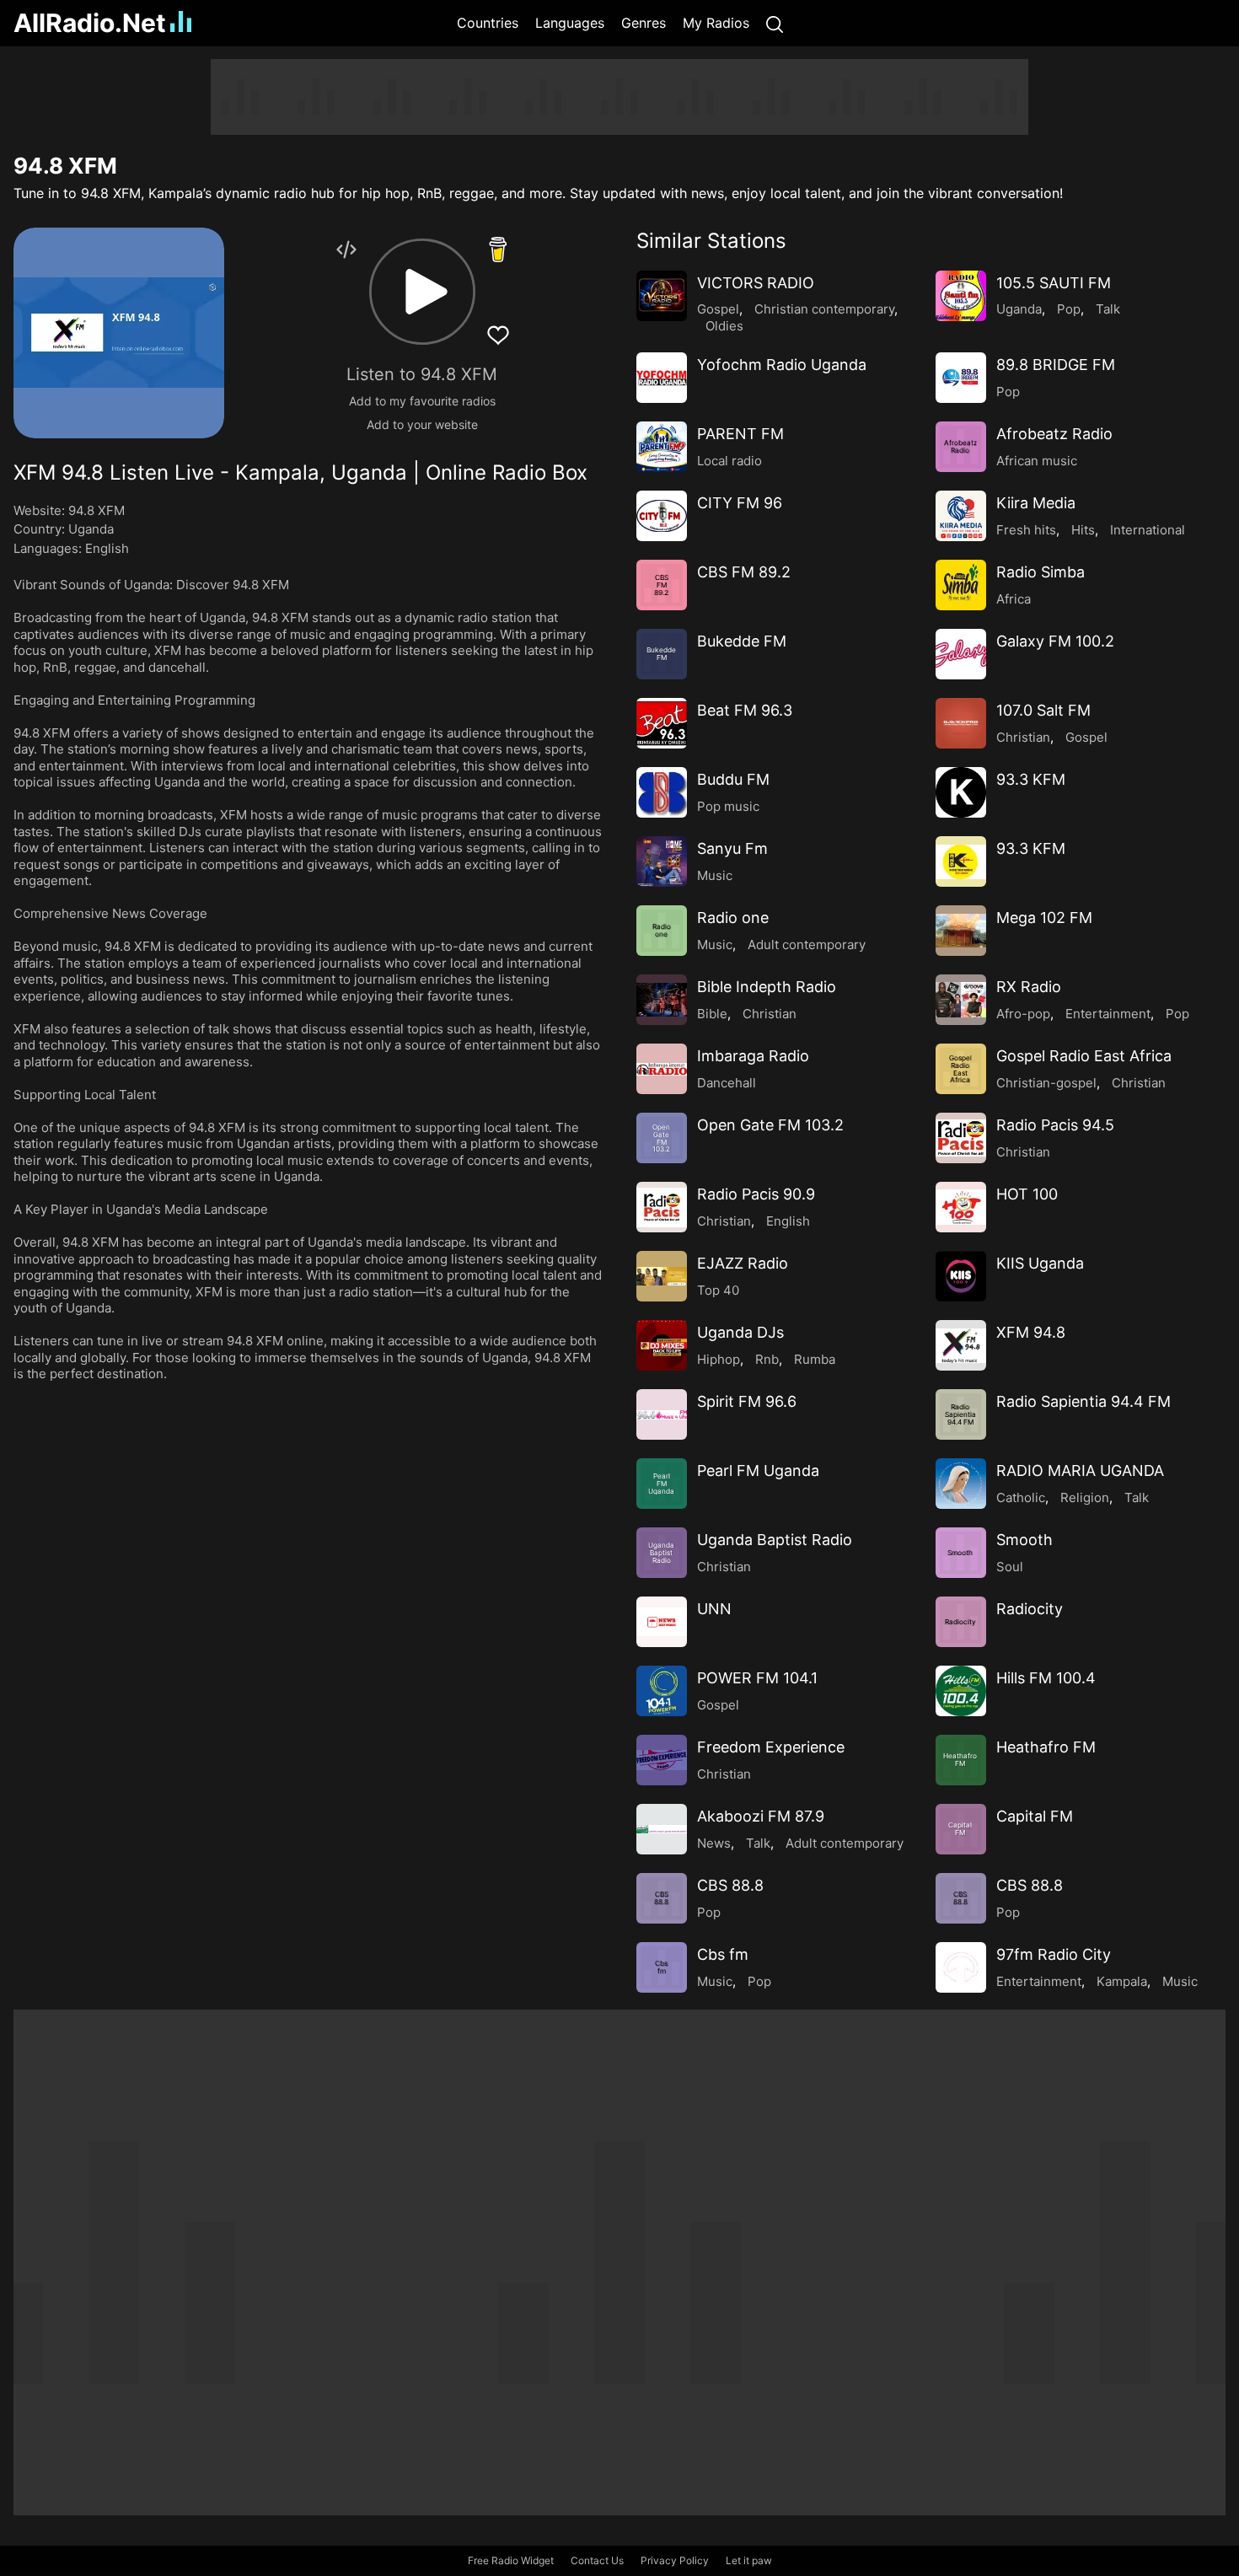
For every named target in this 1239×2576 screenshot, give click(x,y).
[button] (422, 292)
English (107, 548)
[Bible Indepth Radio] (662, 1000)
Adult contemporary (807, 945)
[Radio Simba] (961, 585)
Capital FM (1035, 1816)
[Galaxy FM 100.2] (961, 654)
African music (1037, 461)
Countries (488, 23)
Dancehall (727, 1083)
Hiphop (719, 1359)
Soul (1010, 1567)
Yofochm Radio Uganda (782, 365)
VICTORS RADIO (756, 283)
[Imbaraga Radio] (662, 1069)
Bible (712, 1014)
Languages (570, 23)
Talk (1108, 309)
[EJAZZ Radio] (662, 1276)
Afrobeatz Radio (1054, 434)
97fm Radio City (1054, 1954)
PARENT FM (740, 434)
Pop (1069, 309)
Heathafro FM (1046, 1747)
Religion (1085, 1497)
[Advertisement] (619, 97)
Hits (1083, 530)
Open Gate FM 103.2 (770, 1125)
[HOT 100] (961, 1207)
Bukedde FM (742, 641)
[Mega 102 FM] (961, 931)
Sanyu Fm (732, 848)
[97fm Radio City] (961, 1967)
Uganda (91, 529)
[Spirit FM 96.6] (662, 1414)
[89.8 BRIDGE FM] (961, 378)
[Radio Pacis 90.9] (662, 1207)
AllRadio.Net (90, 23)
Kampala (1122, 1981)
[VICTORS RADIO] (662, 296)
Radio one (733, 918)
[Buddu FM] (662, 792)
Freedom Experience (771, 1747)
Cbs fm (723, 1954)
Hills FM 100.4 (1046, 1678)
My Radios (716, 23)
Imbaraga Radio (753, 1056)
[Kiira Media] (961, 516)
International (1148, 530)
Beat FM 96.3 (745, 710)
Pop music (728, 806)
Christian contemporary (824, 309)
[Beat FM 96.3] (662, 723)
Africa (1014, 599)
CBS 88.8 (730, 1885)
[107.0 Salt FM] (961, 723)
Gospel (718, 309)
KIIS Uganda (1040, 1263)
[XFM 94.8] (961, 1345)
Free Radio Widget (511, 2560)
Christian (1023, 737)
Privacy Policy (675, 2560)
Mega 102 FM (1044, 918)
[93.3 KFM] (961, 792)
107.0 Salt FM (1043, 710)
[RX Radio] (961, 1000)
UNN (714, 1609)
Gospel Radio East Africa (1084, 1056)
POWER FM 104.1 (757, 1678)
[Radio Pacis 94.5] (961, 1138)
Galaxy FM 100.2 (1055, 641)
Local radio (729, 461)
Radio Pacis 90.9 (756, 1194)
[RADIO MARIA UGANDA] (961, 1484)
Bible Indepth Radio (767, 987)
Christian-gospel (1046, 1083)
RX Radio (1029, 987)
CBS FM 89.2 (744, 572)
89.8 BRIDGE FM (1056, 365)
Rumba (815, 1359)
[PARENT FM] (662, 447)
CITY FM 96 (740, 503)
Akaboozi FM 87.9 (761, 1816)
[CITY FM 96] (662, 516)
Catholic (1021, 1497)
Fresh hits (1026, 530)
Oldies (724, 326)
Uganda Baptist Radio (775, 1540)
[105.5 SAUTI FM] (961, 296)
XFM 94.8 (1031, 1332)
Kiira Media (1036, 503)
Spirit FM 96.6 (747, 1401)
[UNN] (662, 1622)
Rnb (767, 1359)
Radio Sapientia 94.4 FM (1083, 1401)
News (714, 1843)
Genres (644, 23)
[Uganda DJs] (662, 1345)
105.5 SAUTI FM (1054, 283)
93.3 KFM (1031, 779)
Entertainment (1108, 1014)
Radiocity (1030, 1609)
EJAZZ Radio (743, 1263)
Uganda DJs (740, 1332)
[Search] (775, 23)
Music (715, 875)
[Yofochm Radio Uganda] (662, 378)
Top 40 (718, 1290)
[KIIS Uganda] (961, 1276)
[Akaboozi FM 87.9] (662, 1829)
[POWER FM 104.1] (662, 1691)
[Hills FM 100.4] (961, 1691)
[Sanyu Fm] (662, 861)
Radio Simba (1041, 572)
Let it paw (749, 2560)
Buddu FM (733, 779)
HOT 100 (1027, 1194)
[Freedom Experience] (662, 1760)
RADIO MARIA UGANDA (1080, 1470)
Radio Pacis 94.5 (1055, 1125)
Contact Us (597, 2560)
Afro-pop (1023, 1014)
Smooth (1024, 1540)
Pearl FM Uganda (758, 1470)
